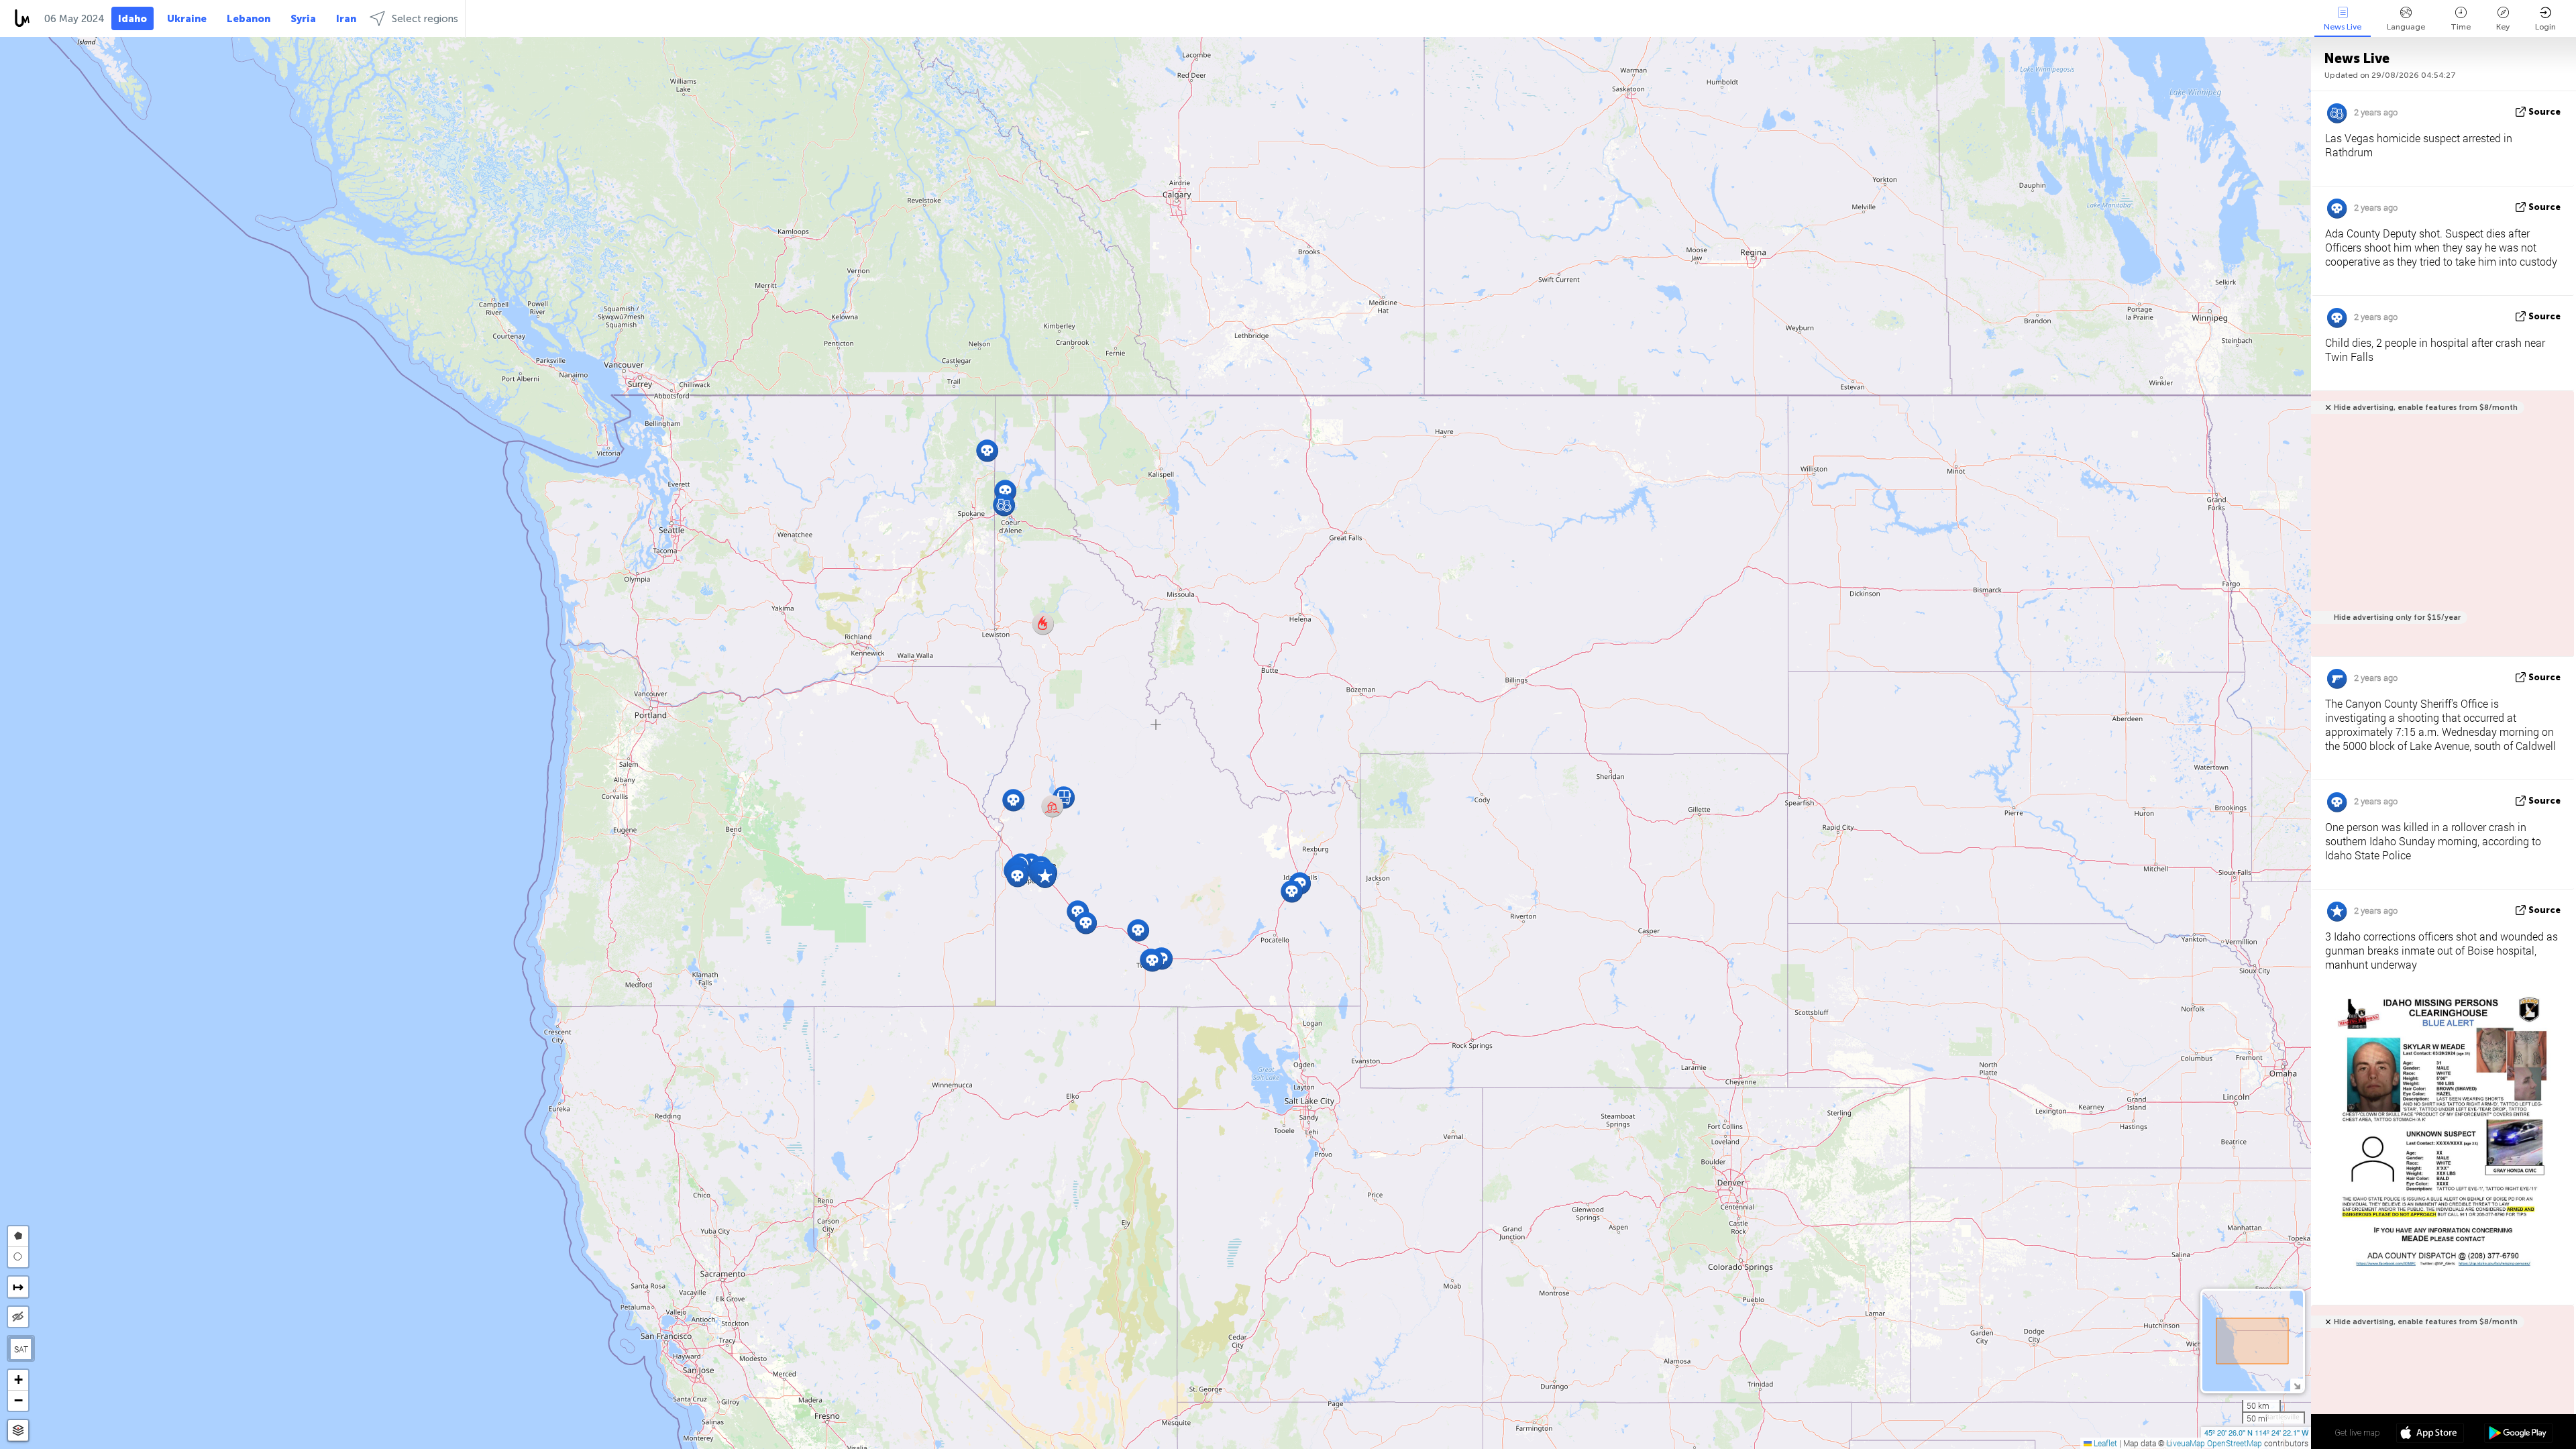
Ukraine (187, 19)
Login (2545, 27)
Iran (346, 19)
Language (2406, 27)
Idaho (132, 19)
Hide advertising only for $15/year (2397, 618)
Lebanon (249, 19)
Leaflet (2104, 1443)
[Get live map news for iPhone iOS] (2430, 1434)
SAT (21, 1349)
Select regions (425, 19)
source (2544, 112)
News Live (2343, 27)
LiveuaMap (2186, 1443)
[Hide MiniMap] (2297, 1385)
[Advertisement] (2440, 531)
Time (2461, 27)
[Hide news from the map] (18, 1317)
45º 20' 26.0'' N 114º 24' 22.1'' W (2256, 1432)
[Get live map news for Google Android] (2518, 1434)
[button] (1043, 624)
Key (2503, 27)
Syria (303, 19)
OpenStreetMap (2235, 1443)
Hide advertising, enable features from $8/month (2426, 408)
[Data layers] (18, 1431)
